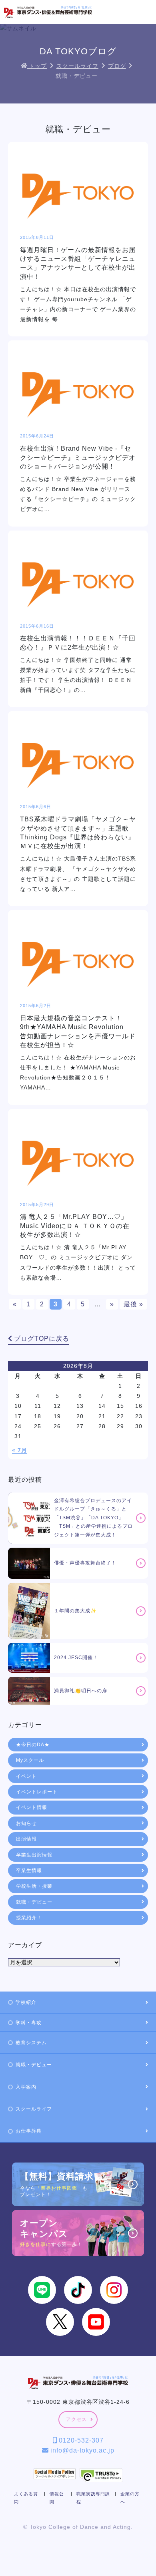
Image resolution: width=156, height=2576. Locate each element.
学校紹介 (26, 2002)
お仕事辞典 (29, 2131)
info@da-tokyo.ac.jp (81, 2450)
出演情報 (26, 1839)
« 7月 (20, 1450)
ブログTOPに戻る (41, 1339)
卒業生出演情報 (34, 1855)
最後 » (133, 1304)
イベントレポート (37, 1792)
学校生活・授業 (34, 1886)
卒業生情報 (29, 1870)
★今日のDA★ (33, 1745)
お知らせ (26, 1823)
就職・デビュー (34, 1902)
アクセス (76, 2419)
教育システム (31, 2043)
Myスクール (30, 1760)
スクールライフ (34, 2109)
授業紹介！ (29, 1918)
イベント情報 (32, 1807)
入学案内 (26, 2087)
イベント (26, 1776)
